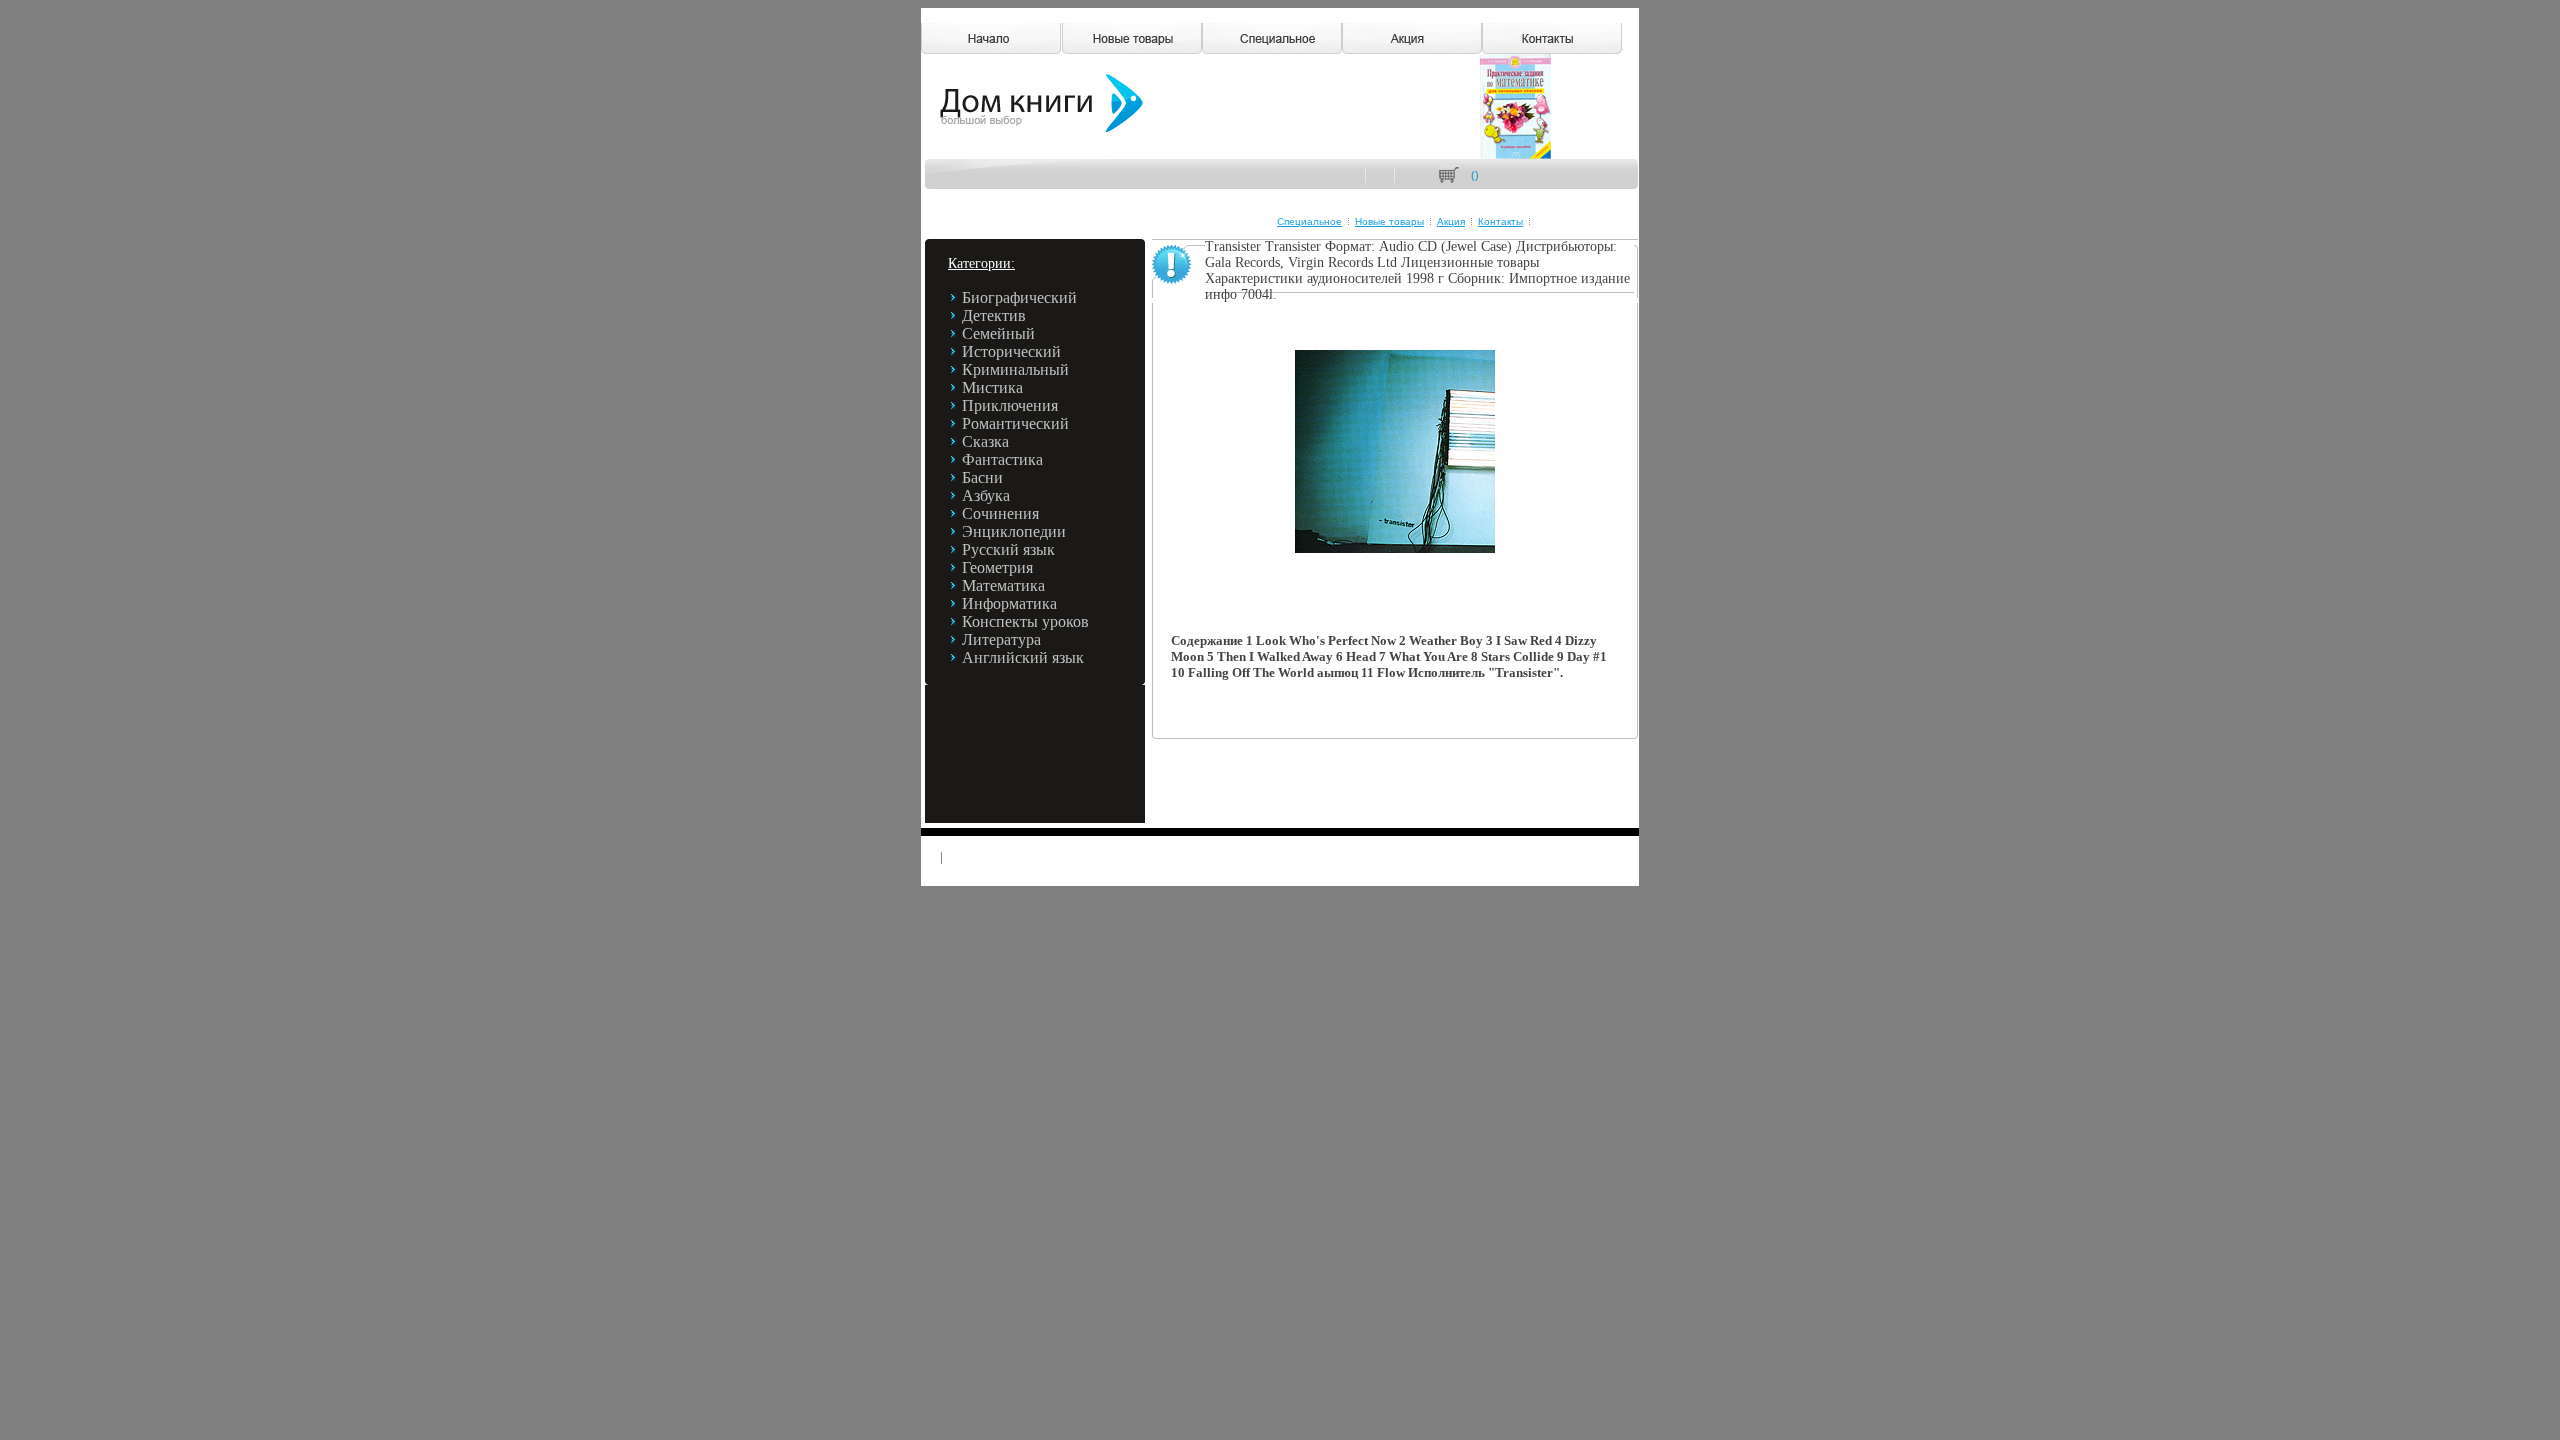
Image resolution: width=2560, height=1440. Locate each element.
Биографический (1019, 297)
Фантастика (1002, 459)
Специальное (1309, 221)
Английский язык (1023, 657)
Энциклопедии (1014, 531)
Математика (1003, 585)
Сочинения (1000, 513)
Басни (982, 477)
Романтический (1015, 423)
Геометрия (997, 567)
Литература (1001, 639)
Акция (1451, 221)
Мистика (992, 387)
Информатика (1009, 603)
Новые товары (1389, 221)
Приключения (1010, 405)
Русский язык (1008, 549)
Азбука (986, 495)
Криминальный (1015, 369)
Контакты (1500, 221)
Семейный (998, 333)
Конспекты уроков (1025, 621)
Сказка (985, 441)
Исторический (1011, 351)
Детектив (994, 315)
